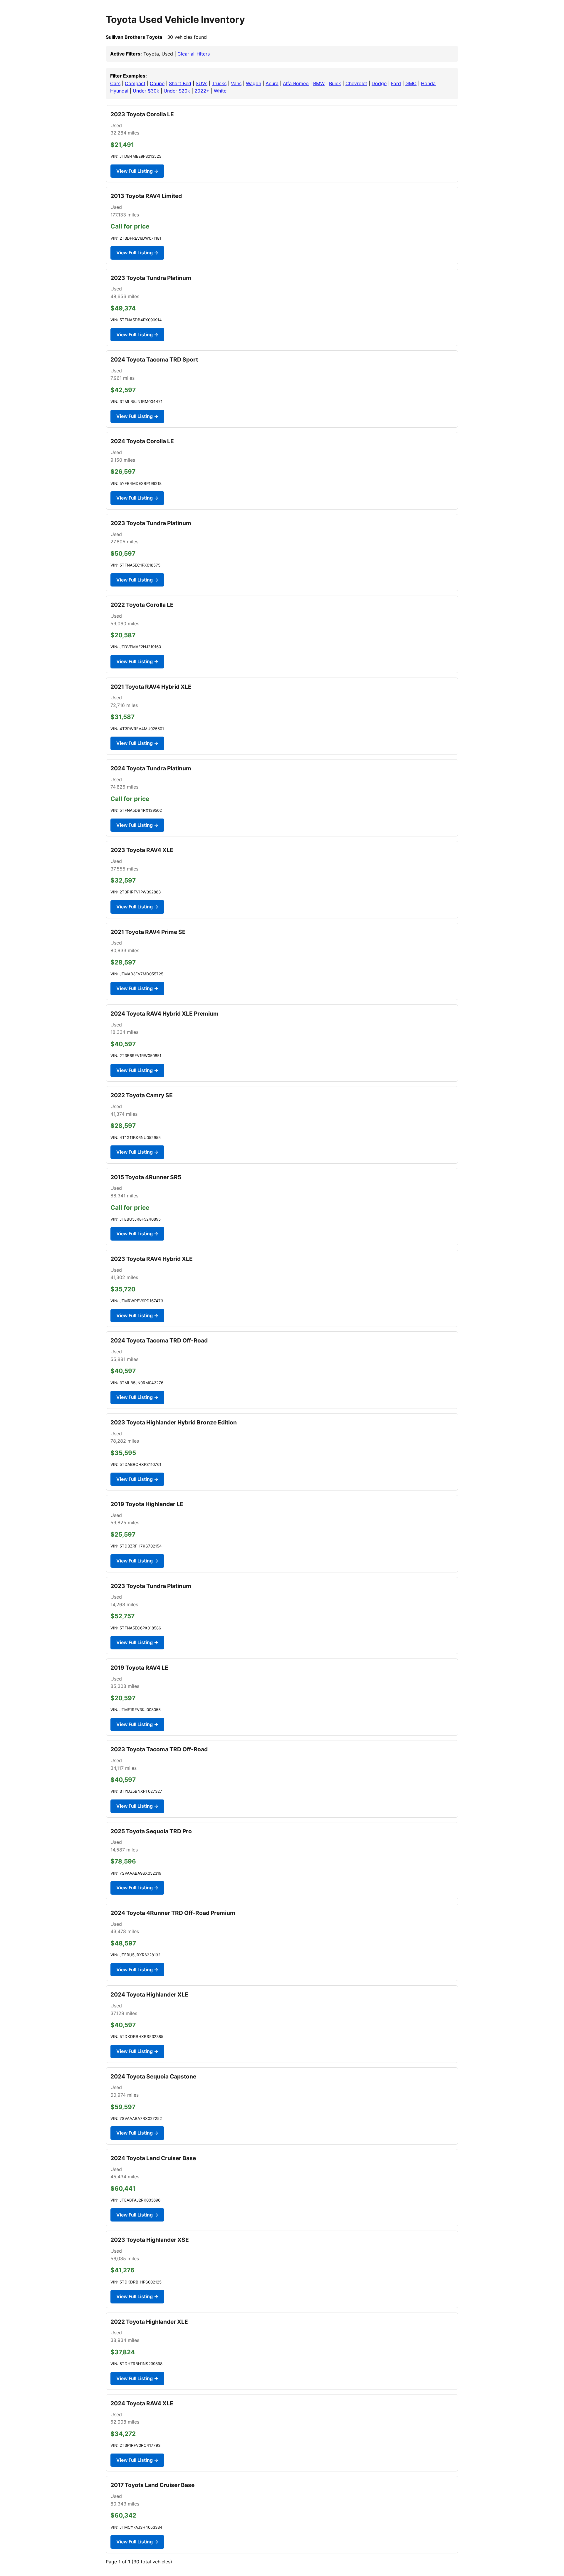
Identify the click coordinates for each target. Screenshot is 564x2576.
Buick (335, 83)
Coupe (157, 83)
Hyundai (119, 91)
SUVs (202, 83)
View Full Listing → (137, 171)
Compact (135, 83)
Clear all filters (194, 54)
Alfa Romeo (296, 83)
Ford (396, 83)
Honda (428, 83)
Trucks (219, 83)
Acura (272, 83)
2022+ (202, 91)
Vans (236, 83)
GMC (411, 83)
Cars (115, 83)
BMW (319, 83)
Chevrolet (356, 83)
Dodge (379, 83)
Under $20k (177, 91)
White (220, 91)
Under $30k (146, 91)
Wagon (254, 83)
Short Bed (180, 83)
